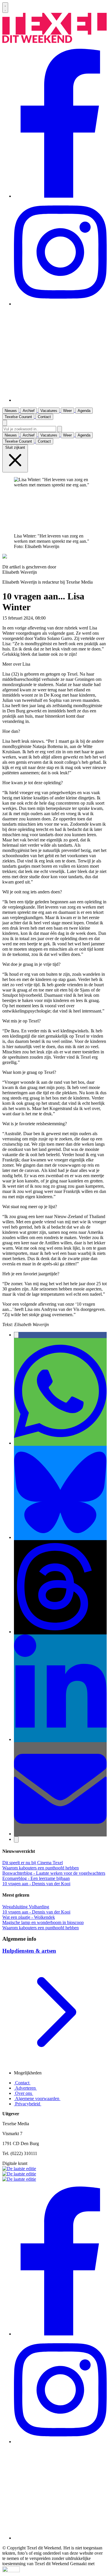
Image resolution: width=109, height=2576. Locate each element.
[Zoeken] (60, 429)
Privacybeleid (28, 2104)
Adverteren (25, 2088)
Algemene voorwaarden (37, 2098)
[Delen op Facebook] (16, 1335)
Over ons (24, 2093)
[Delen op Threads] (60, 1632)
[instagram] (60, 304)
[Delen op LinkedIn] (60, 1739)
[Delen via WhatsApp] (60, 1443)
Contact (22, 2083)
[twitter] (60, 400)
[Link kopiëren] (16, 1840)
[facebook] (60, 196)
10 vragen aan (60, 618)
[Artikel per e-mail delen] (60, 1834)
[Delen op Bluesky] (60, 1537)
